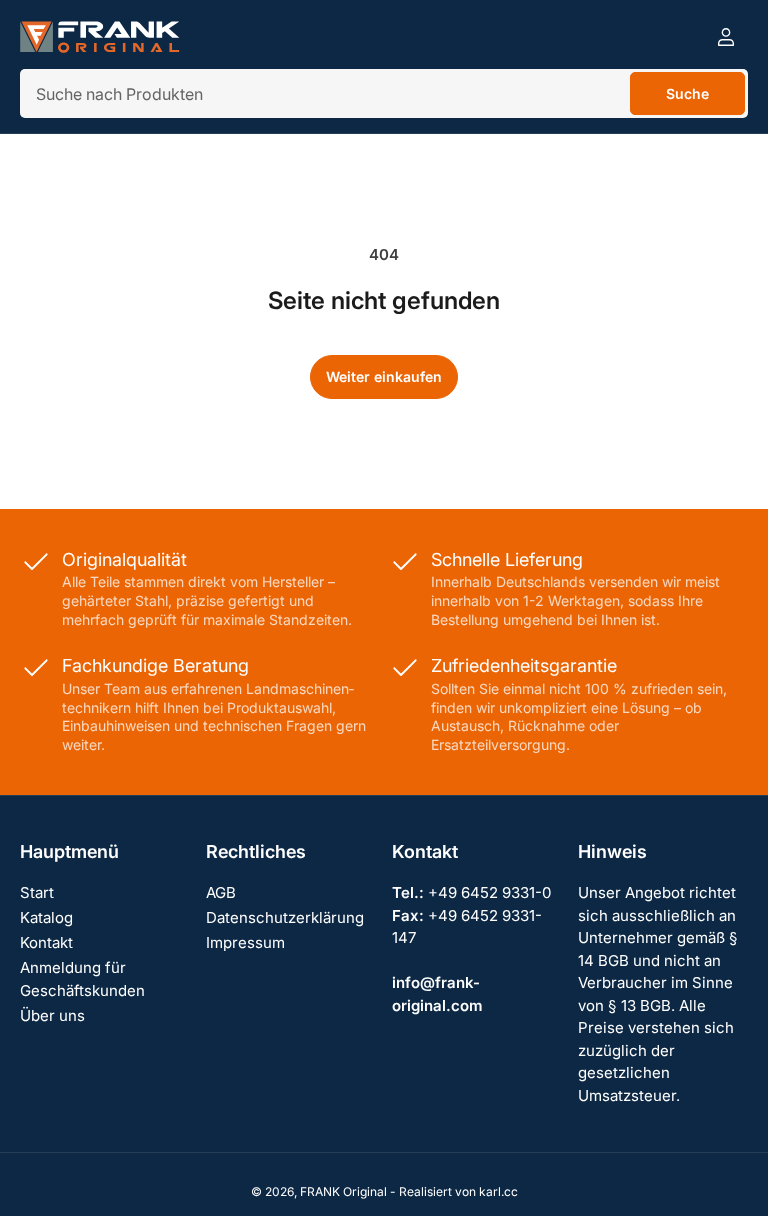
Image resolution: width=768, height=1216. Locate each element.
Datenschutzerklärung (285, 917)
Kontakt (46, 942)
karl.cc (498, 1191)
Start (37, 892)
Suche (687, 93)
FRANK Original (343, 1191)
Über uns (52, 1015)
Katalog (46, 917)
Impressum (245, 942)
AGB (221, 892)
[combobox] (384, 93)
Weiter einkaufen (384, 376)
